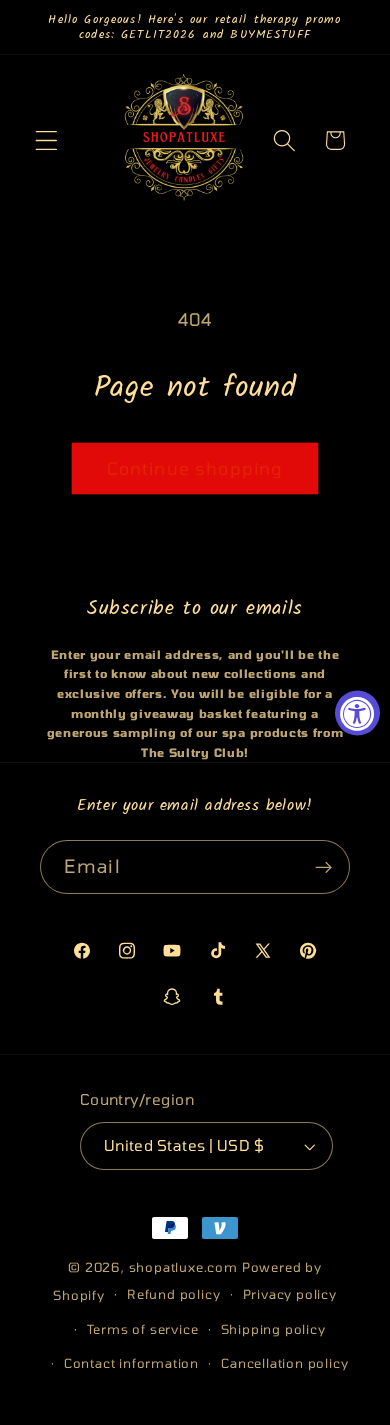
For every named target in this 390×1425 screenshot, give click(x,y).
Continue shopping (195, 468)
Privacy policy (290, 1294)
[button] (46, 140)
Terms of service (143, 1329)
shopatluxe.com (183, 1267)
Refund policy (173, 1294)
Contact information (131, 1363)
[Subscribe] (323, 867)
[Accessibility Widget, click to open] (357, 712)
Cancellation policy (284, 1363)
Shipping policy (273, 1329)
